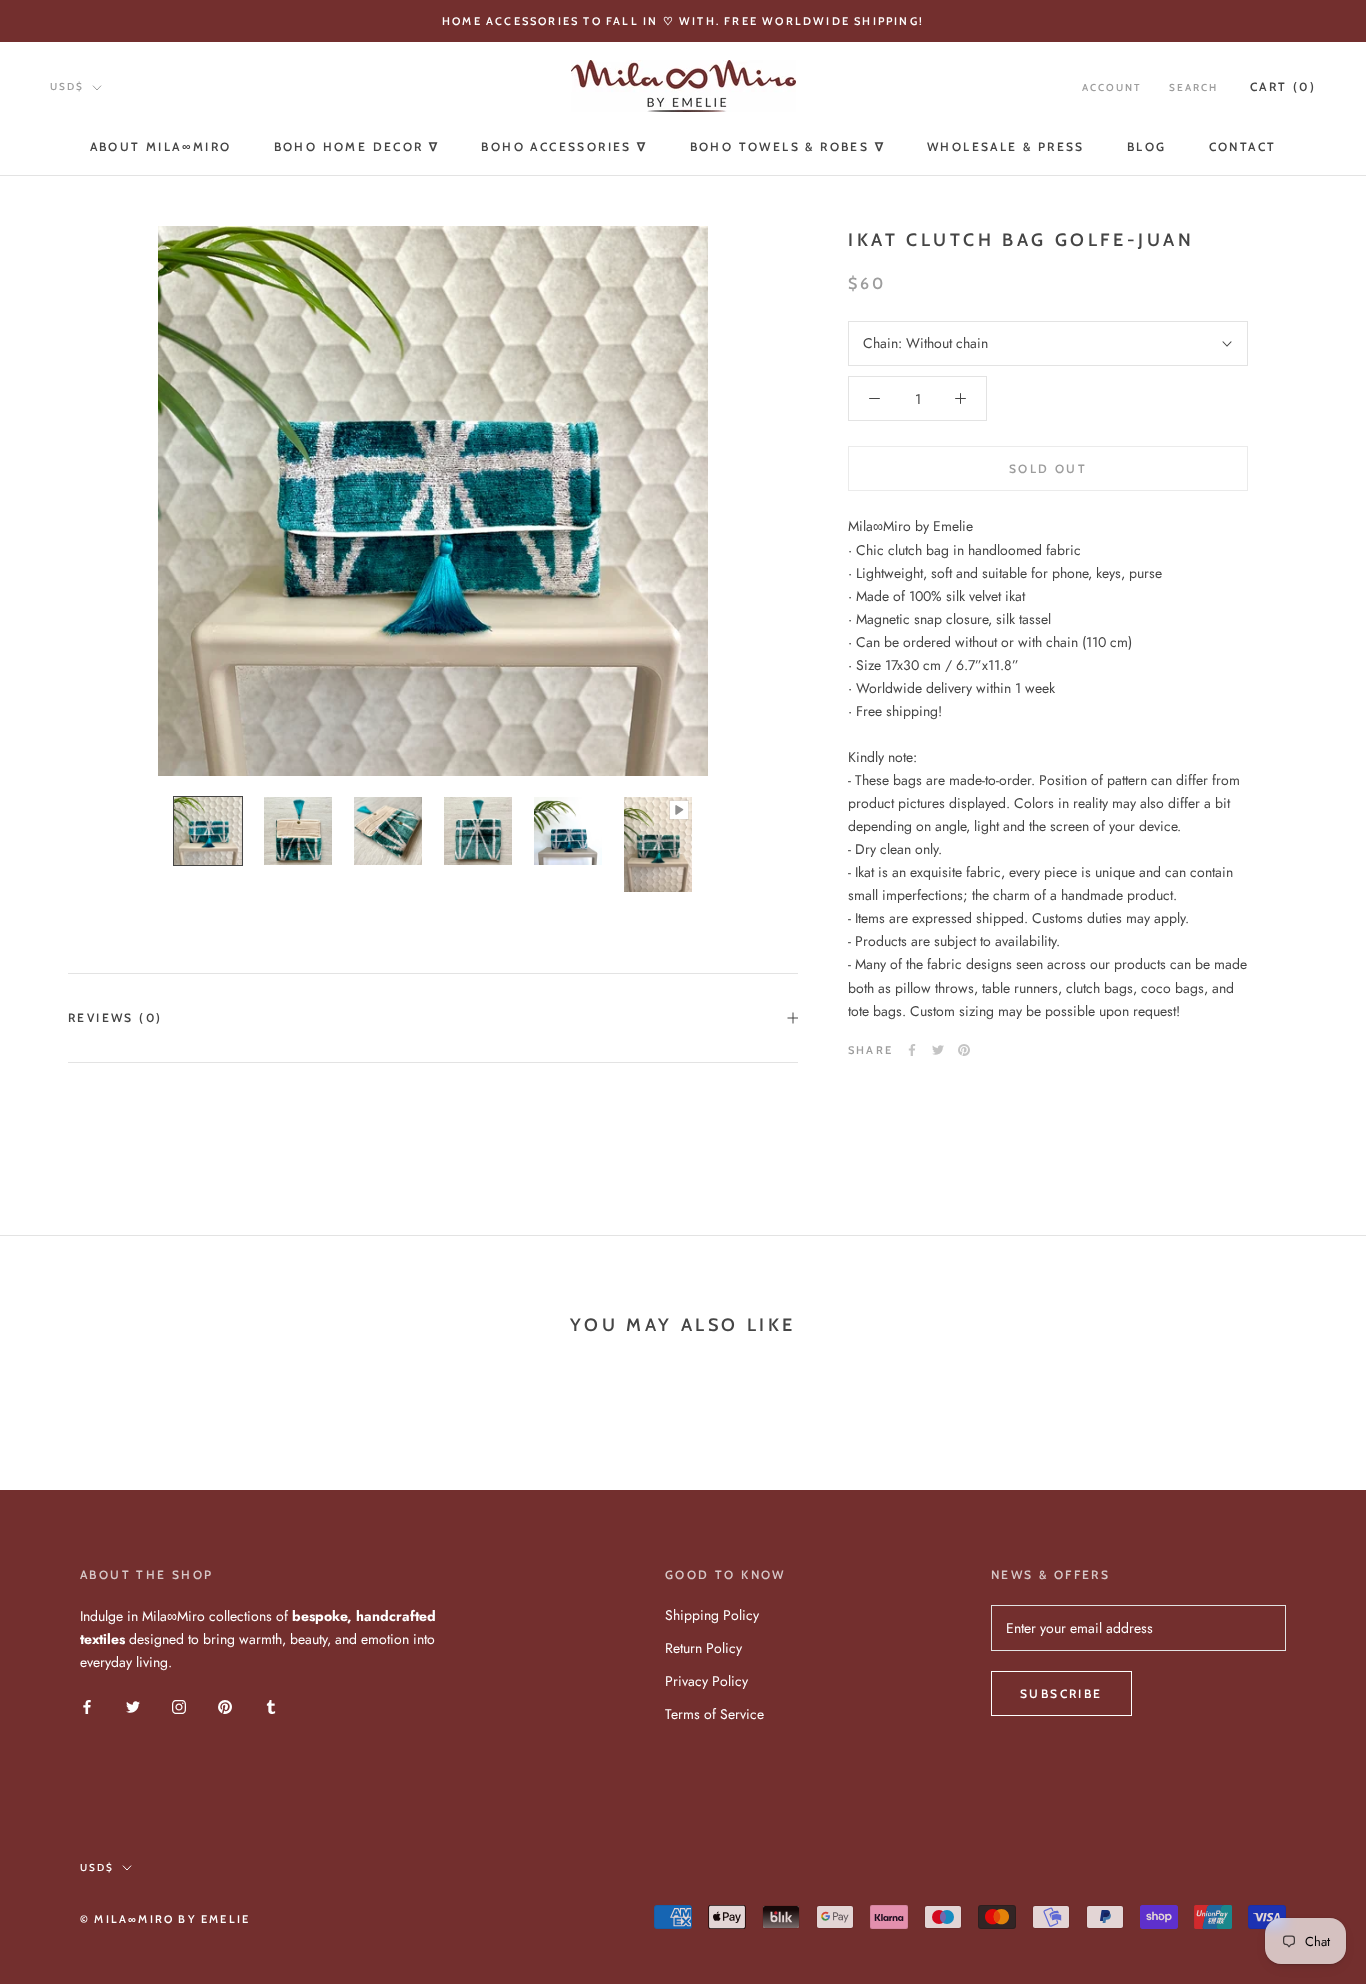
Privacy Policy (706, 1681)
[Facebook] (912, 1050)
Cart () (1283, 86)
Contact (1243, 146)
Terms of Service (714, 1714)
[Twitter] (938, 1050)
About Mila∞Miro (161, 146)
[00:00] (433, 501)
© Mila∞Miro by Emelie (165, 1919)
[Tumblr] (271, 1705)
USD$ (67, 86)
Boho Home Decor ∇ (357, 146)
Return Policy (703, 1648)
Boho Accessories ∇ (564, 146)
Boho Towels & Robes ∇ (787, 146)
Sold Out (1048, 468)
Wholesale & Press (1006, 146)
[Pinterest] (964, 1050)
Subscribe (1061, 1693)
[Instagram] (179, 1705)
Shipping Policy (712, 1615)
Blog (1147, 146)
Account (1111, 87)
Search (1193, 87)
